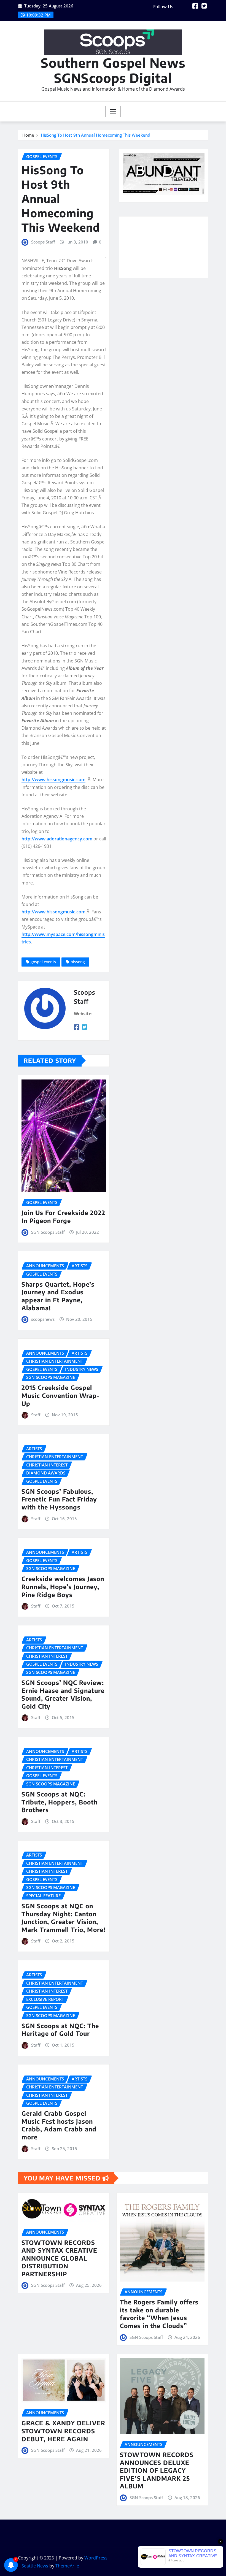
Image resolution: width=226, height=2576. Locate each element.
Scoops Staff (43, 242)
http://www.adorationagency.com (57, 839)
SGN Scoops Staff (48, 1232)
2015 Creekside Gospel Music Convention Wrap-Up (61, 1395)
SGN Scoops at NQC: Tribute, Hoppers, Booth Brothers (60, 1802)
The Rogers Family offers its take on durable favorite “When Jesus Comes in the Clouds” (159, 2314)
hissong (78, 962)
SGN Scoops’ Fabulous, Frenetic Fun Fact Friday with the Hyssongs (59, 1499)
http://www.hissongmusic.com (53, 780)
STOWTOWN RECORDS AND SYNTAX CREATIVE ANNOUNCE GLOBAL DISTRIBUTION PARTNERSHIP (59, 2258)
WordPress (96, 2558)
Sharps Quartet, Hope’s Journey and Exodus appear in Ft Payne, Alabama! (58, 1296)
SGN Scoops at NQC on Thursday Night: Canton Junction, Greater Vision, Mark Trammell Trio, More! (64, 1918)
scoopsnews (43, 1319)
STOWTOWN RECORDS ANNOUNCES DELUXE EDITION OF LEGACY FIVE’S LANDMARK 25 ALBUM (157, 2470)
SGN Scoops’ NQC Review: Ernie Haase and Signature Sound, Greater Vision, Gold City (63, 1694)
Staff (36, 1415)
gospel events (43, 962)
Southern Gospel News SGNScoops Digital (113, 70)
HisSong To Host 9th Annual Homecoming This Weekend (95, 135)
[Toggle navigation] (113, 112)
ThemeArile (67, 2566)
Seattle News (35, 2566)
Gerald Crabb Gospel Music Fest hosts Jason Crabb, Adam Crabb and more (59, 2125)
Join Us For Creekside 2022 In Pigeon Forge (63, 1217)
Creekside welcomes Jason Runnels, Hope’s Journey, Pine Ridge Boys (63, 1586)
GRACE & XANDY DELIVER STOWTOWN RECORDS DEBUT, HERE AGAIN (63, 2431)
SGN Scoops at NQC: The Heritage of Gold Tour (60, 2030)
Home (28, 135)
